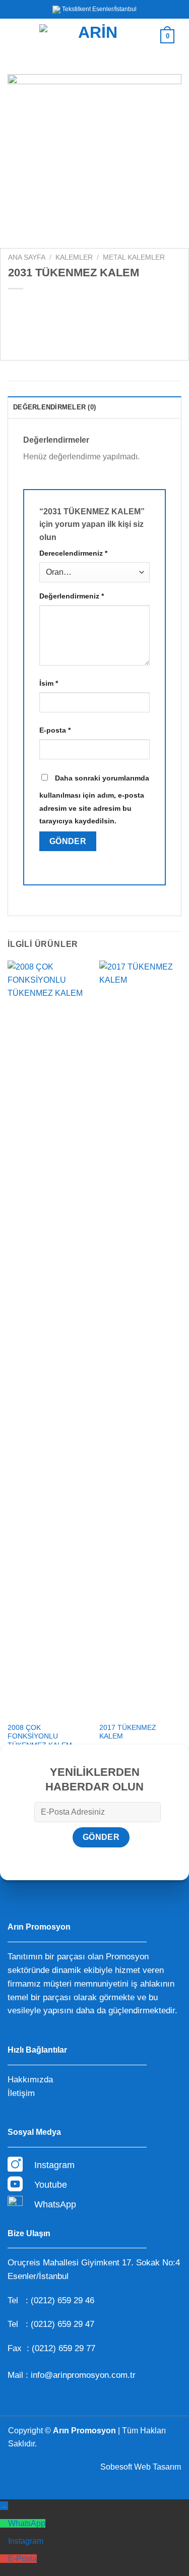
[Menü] (21, 36)
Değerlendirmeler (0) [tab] (54, 407)
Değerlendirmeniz (72, 596)
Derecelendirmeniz (73, 553)
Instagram (26, 2541)
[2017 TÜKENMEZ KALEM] (140, 1339)
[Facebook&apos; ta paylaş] (36, 330)
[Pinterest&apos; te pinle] (90, 330)
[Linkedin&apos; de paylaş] (108, 330)
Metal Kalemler (134, 257)
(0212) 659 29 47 (62, 2324)
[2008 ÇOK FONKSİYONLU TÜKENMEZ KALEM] (49, 1339)
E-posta (55, 730)
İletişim (21, 2093)
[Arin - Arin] (93, 37)
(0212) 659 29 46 (62, 2300)
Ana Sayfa (27, 257)
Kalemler (74, 257)
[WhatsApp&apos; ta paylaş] (17, 330)
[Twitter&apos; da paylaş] (54, 330)
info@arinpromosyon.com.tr (83, 2375)
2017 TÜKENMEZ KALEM (128, 1732)
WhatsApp (27, 2523)
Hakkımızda (30, 2080)
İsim (49, 683)
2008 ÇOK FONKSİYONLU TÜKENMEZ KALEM (40, 1736)
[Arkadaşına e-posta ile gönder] (72, 330)
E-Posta (22, 2559)
